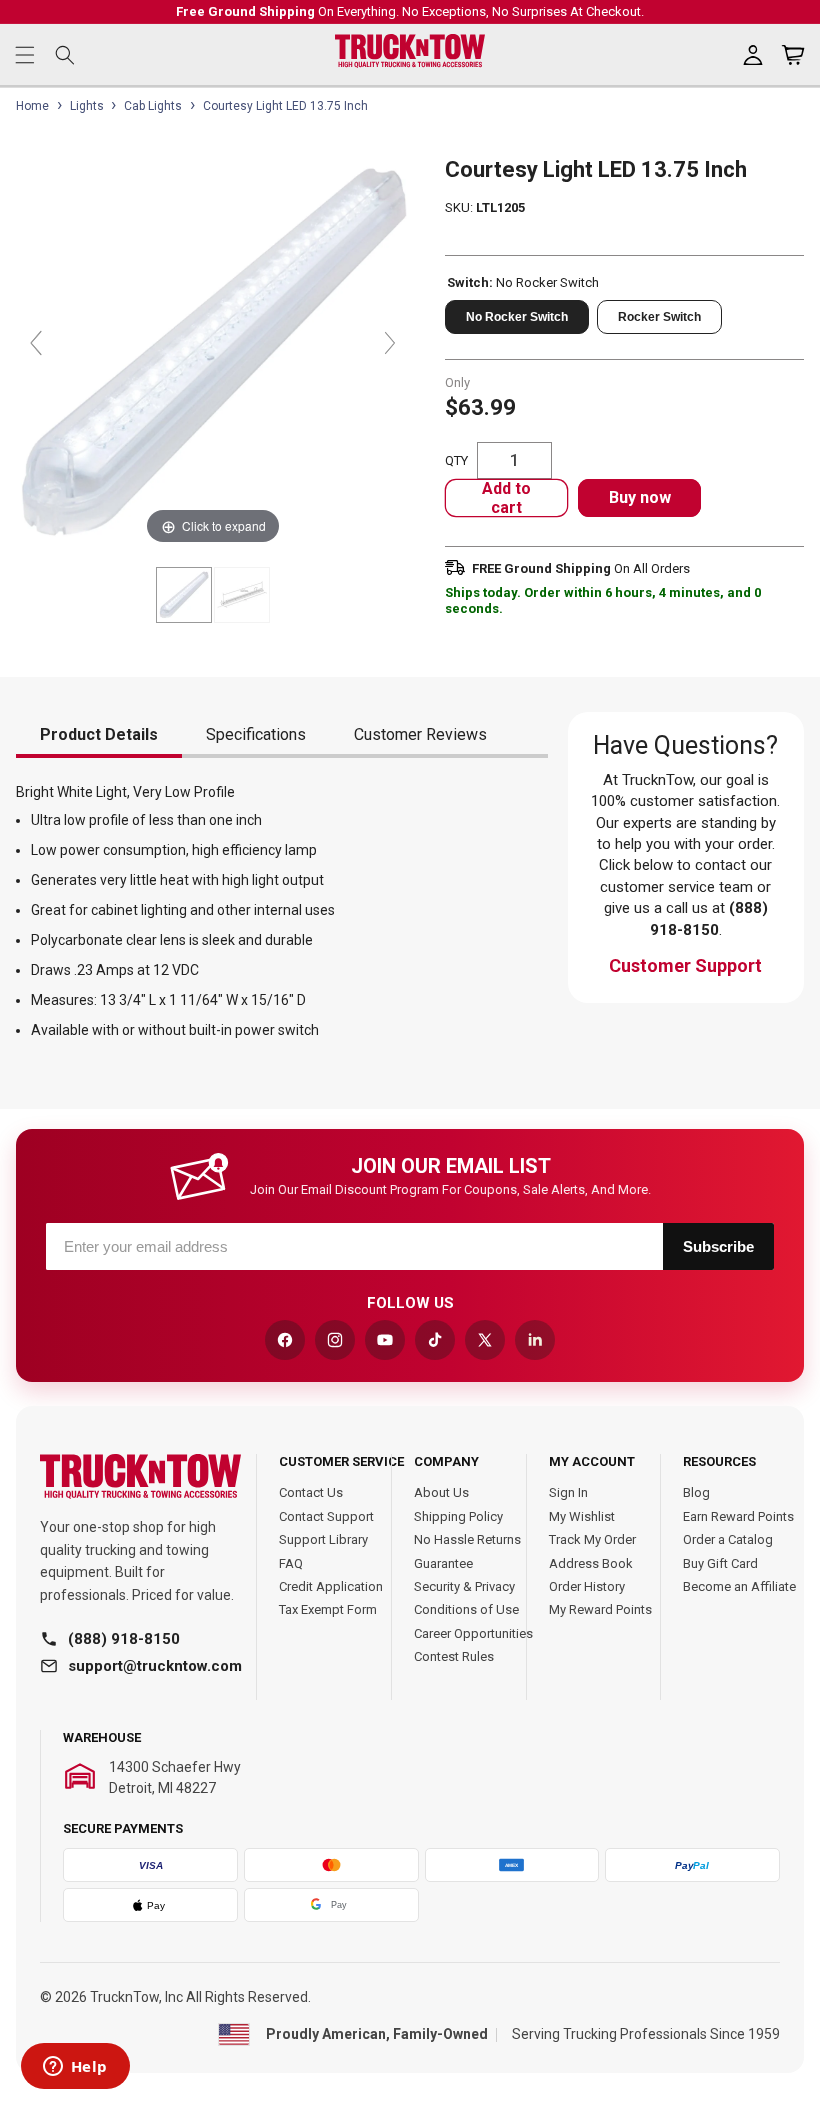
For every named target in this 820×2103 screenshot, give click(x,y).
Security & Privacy (464, 1586)
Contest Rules (454, 1656)
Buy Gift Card (720, 1563)
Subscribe (718, 1246)
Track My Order (592, 1539)
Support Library (323, 1539)
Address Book (591, 1563)
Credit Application (331, 1586)
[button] (25, 55)
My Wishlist (582, 1516)
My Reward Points (600, 1609)
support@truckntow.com (155, 1666)
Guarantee (443, 1563)
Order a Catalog (728, 1539)
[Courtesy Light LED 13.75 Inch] (184, 595)
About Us (441, 1492)
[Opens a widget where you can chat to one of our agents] (75, 2068)
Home (32, 106)
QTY (456, 460)
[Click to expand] (213, 352)
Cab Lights (153, 106)
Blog (696, 1492)
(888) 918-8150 (124, 1639)
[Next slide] (390, 343)
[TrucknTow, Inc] (140, 1476)
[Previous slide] (36, 343)
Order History (587, 1586)
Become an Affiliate (739, 1586)
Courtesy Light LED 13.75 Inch (285, 106)
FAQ (291, 1563)
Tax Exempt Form (328, 1609)
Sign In (568, 1492)
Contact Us (311, 1492)
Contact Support (326, 1516)
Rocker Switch (659, 317)
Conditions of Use (466, 1609)
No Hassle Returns (467, 1539)
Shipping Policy (458, 1516)
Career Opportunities (473, 1633)
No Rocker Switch (517, 317)
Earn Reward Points (738, 1516)
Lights (87, 106)
